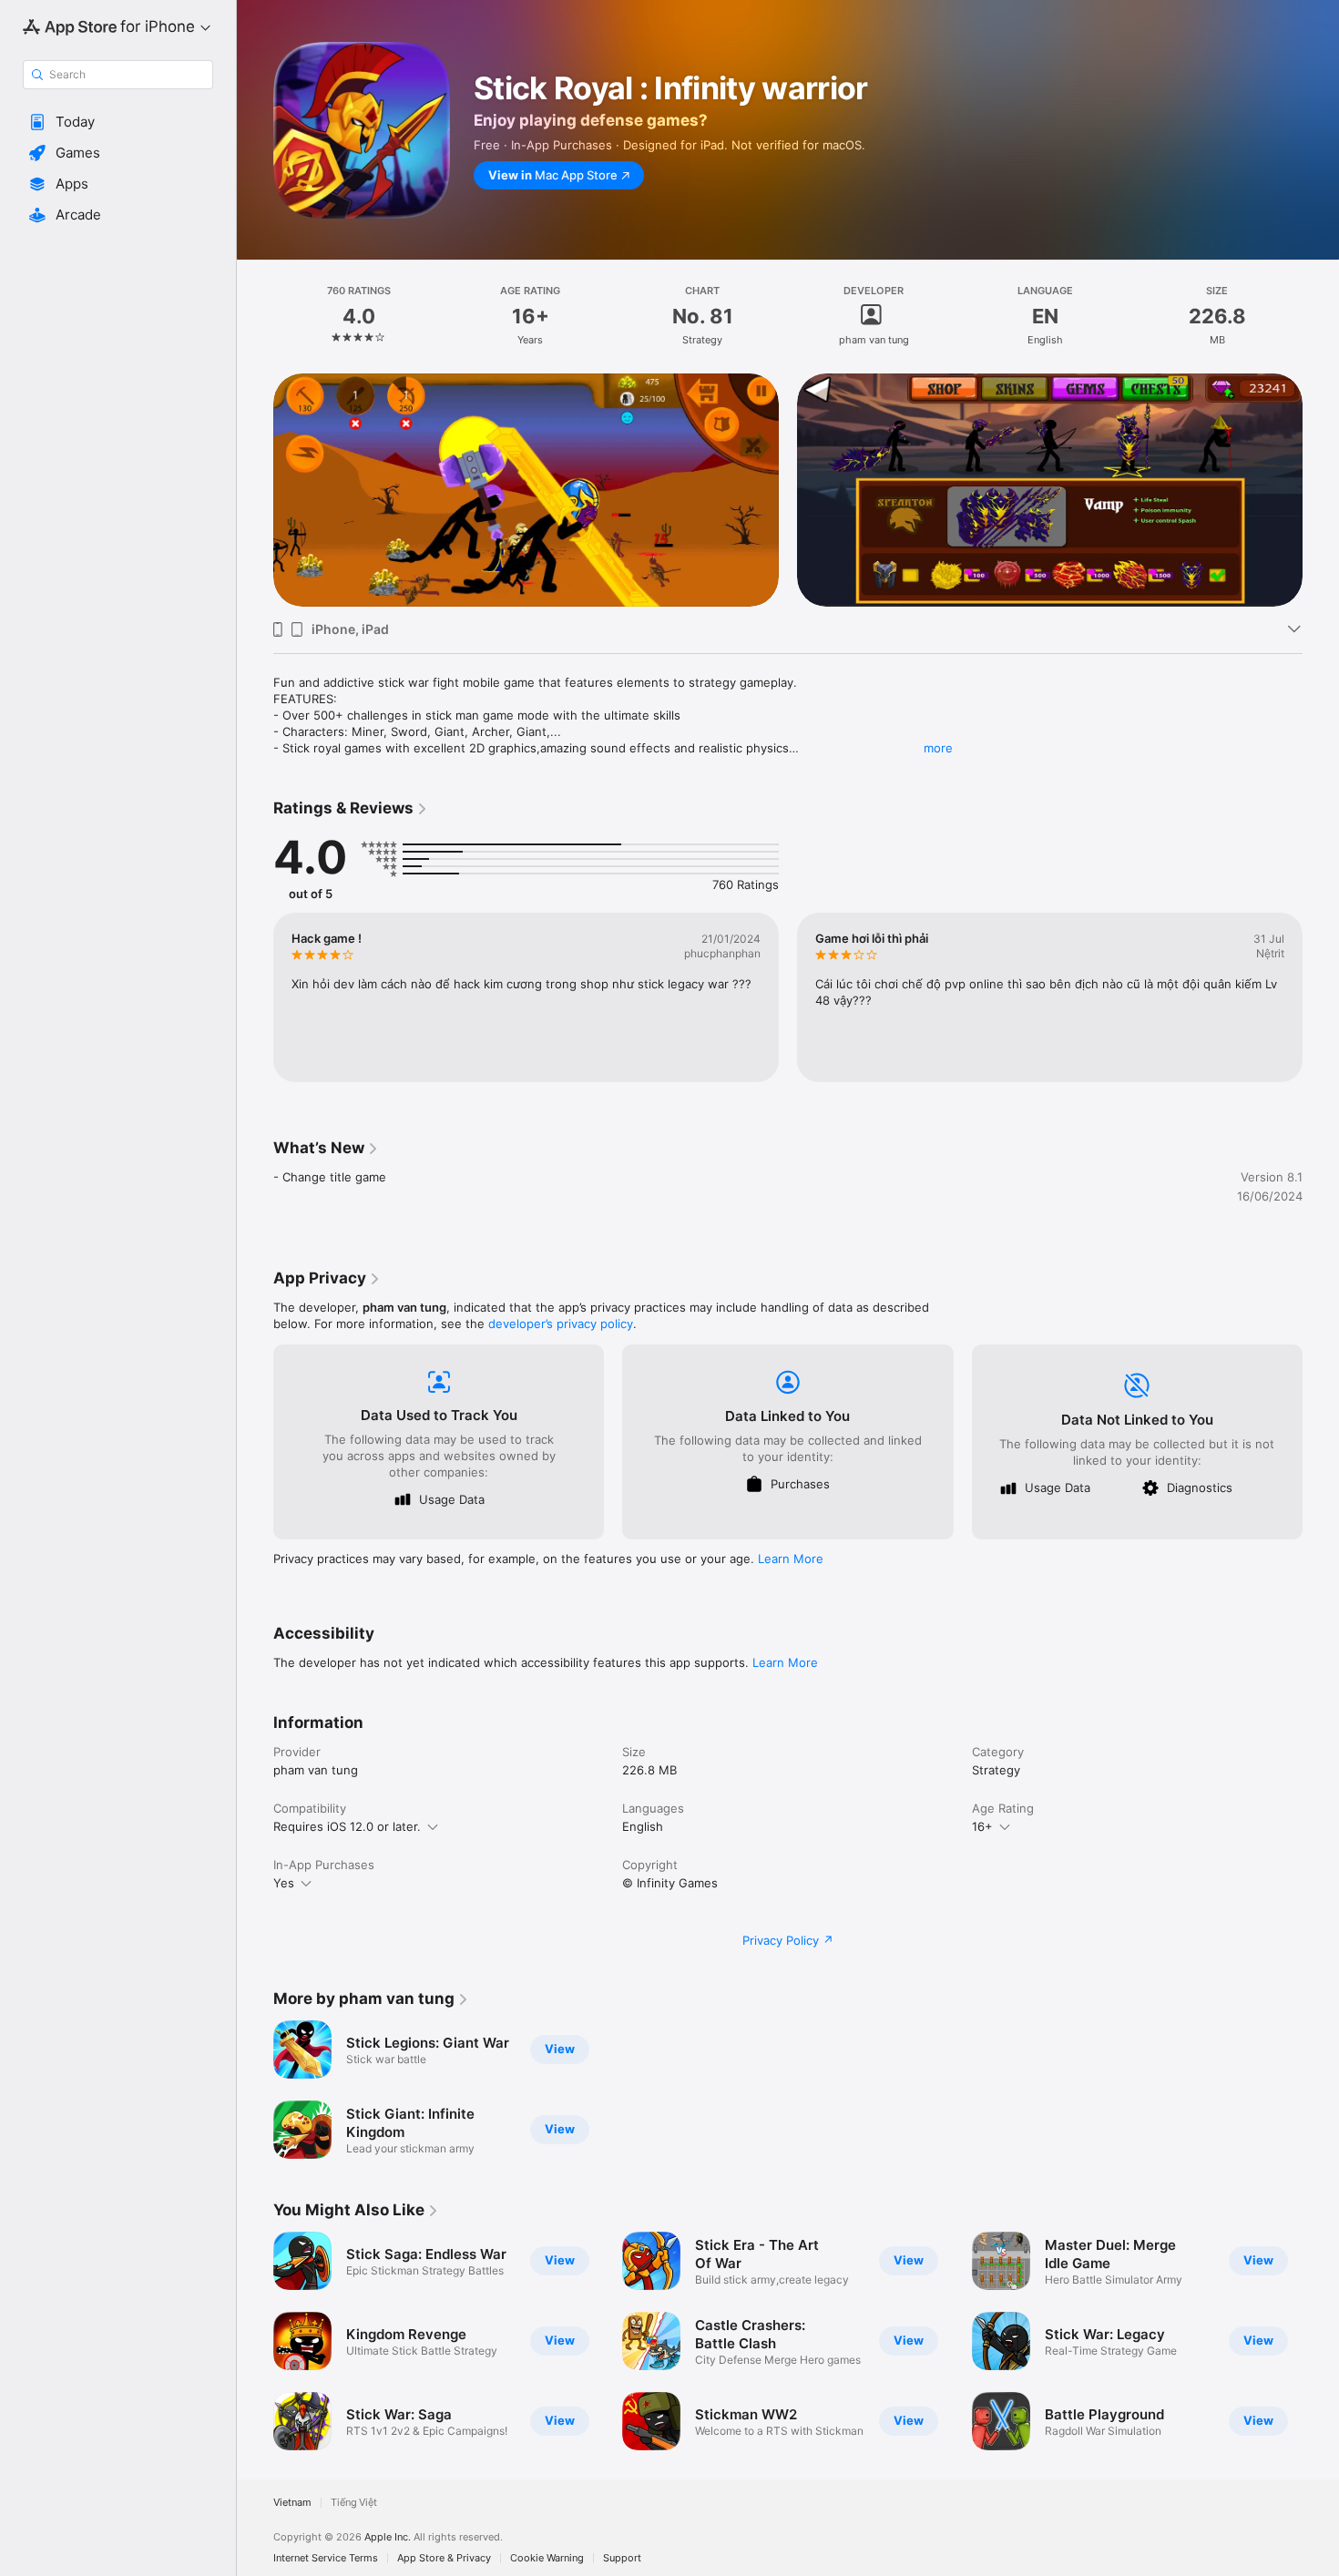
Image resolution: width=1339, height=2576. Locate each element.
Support (622, 2558)
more (938, 748)
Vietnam (292, 2503)
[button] (118, 122)
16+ (982, 1826)
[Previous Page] (255, 490)
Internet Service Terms (326, 2558)
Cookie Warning (547, 2558)
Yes (284, 1883)
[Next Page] (1321, 490)
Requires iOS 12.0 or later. (347, 1826)
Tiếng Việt (354, 2503)
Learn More (791, 1559)
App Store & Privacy (444, 2558)
